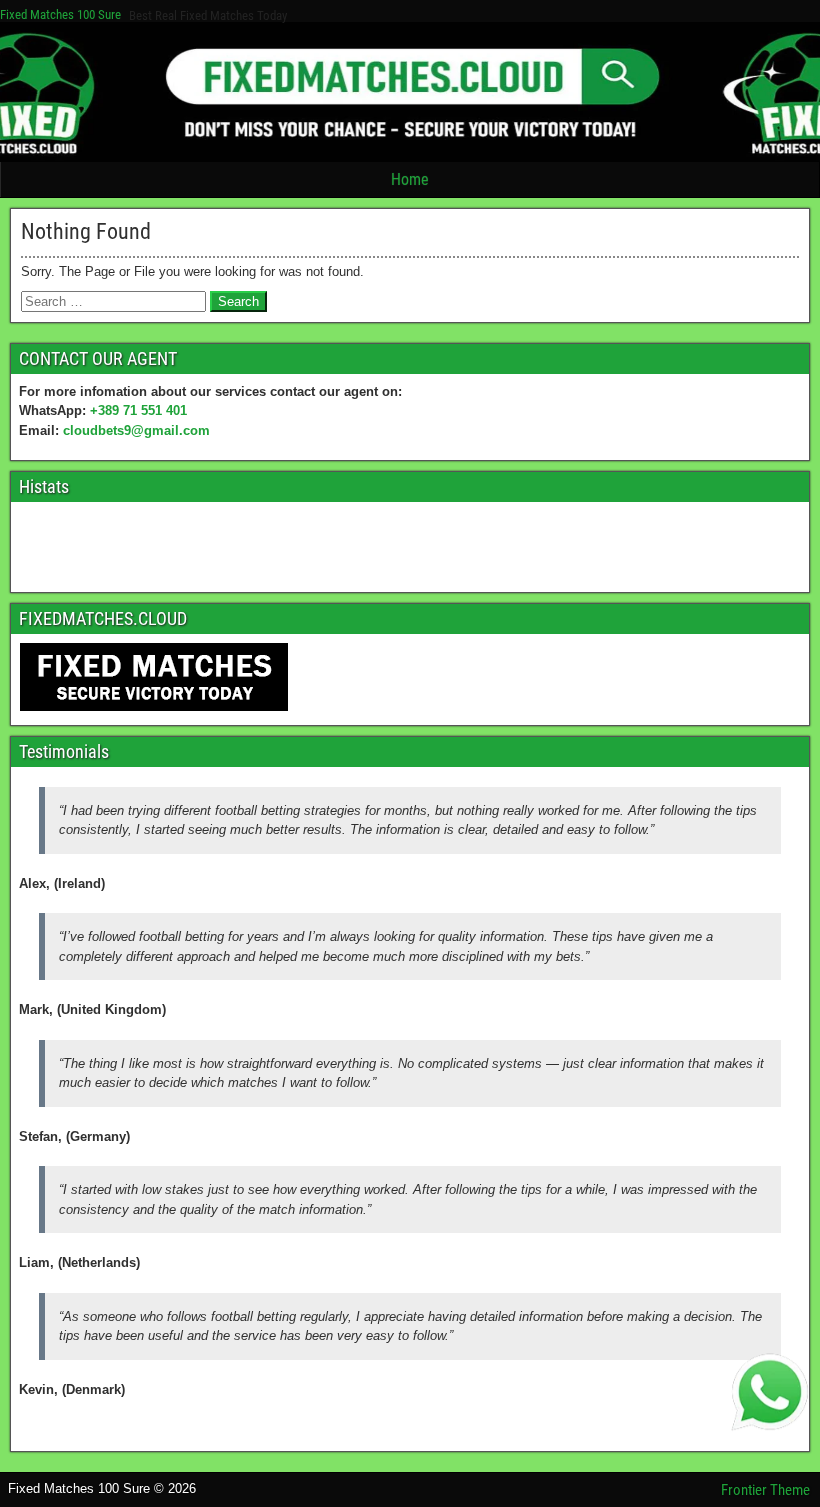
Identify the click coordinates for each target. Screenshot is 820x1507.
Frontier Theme (765, 1490)
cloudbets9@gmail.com (136, 430)
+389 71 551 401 (138, 410)
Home (410, 179)
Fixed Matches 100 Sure (60, 14)
